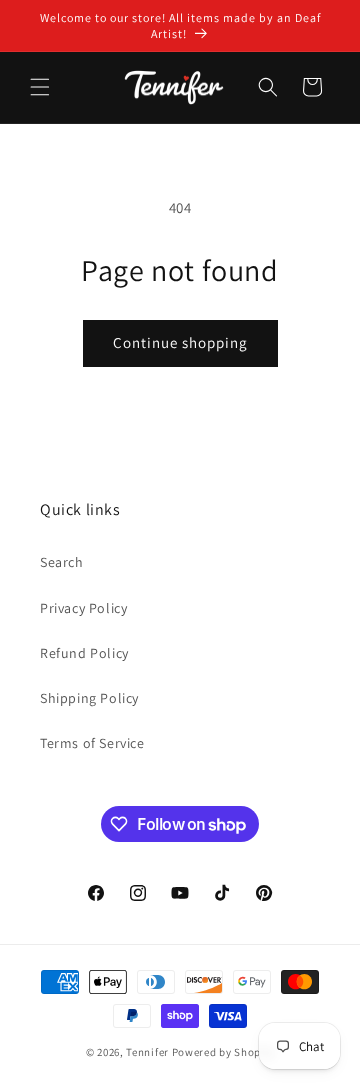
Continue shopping (180, 342)
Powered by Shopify (223, 1052)
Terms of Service (92, 743)
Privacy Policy (83, 608)
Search (62, 562)
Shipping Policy (89, 698)
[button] (40, 87)
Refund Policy (84, 653)
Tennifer (147, 1052)
